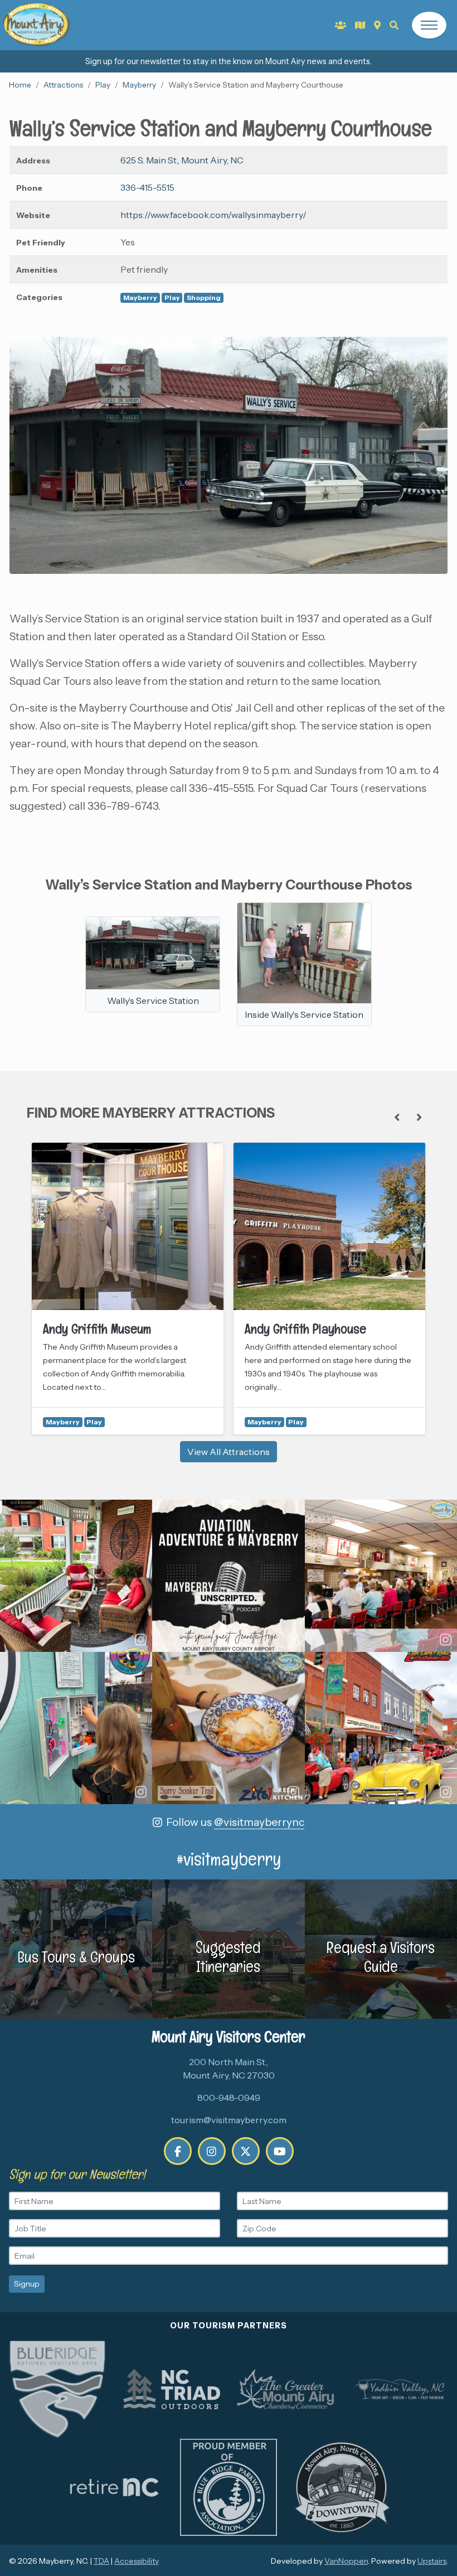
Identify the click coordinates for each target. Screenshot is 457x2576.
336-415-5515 (147, 187)
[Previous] (397, 1118)
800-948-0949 (229, 2097)
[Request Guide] (360, 25)
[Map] (377, 25)
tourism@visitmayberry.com (229, 2120)
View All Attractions (229, 1452)
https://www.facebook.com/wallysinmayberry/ (213, 215)
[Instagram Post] (76, 1576)
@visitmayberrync (259, 1822)
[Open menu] (429, 25)
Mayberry (139, 85)
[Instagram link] (212, 2151)
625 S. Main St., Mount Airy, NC (182, 160)
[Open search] (394, 25)
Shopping (204, 298)
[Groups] (341, 25)
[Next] (419, 1118)
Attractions (63, 85)
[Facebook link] (178, 2151)
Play (103, 85)
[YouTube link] (280, 2151)
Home (20, 85)
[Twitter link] (246, 2151)
